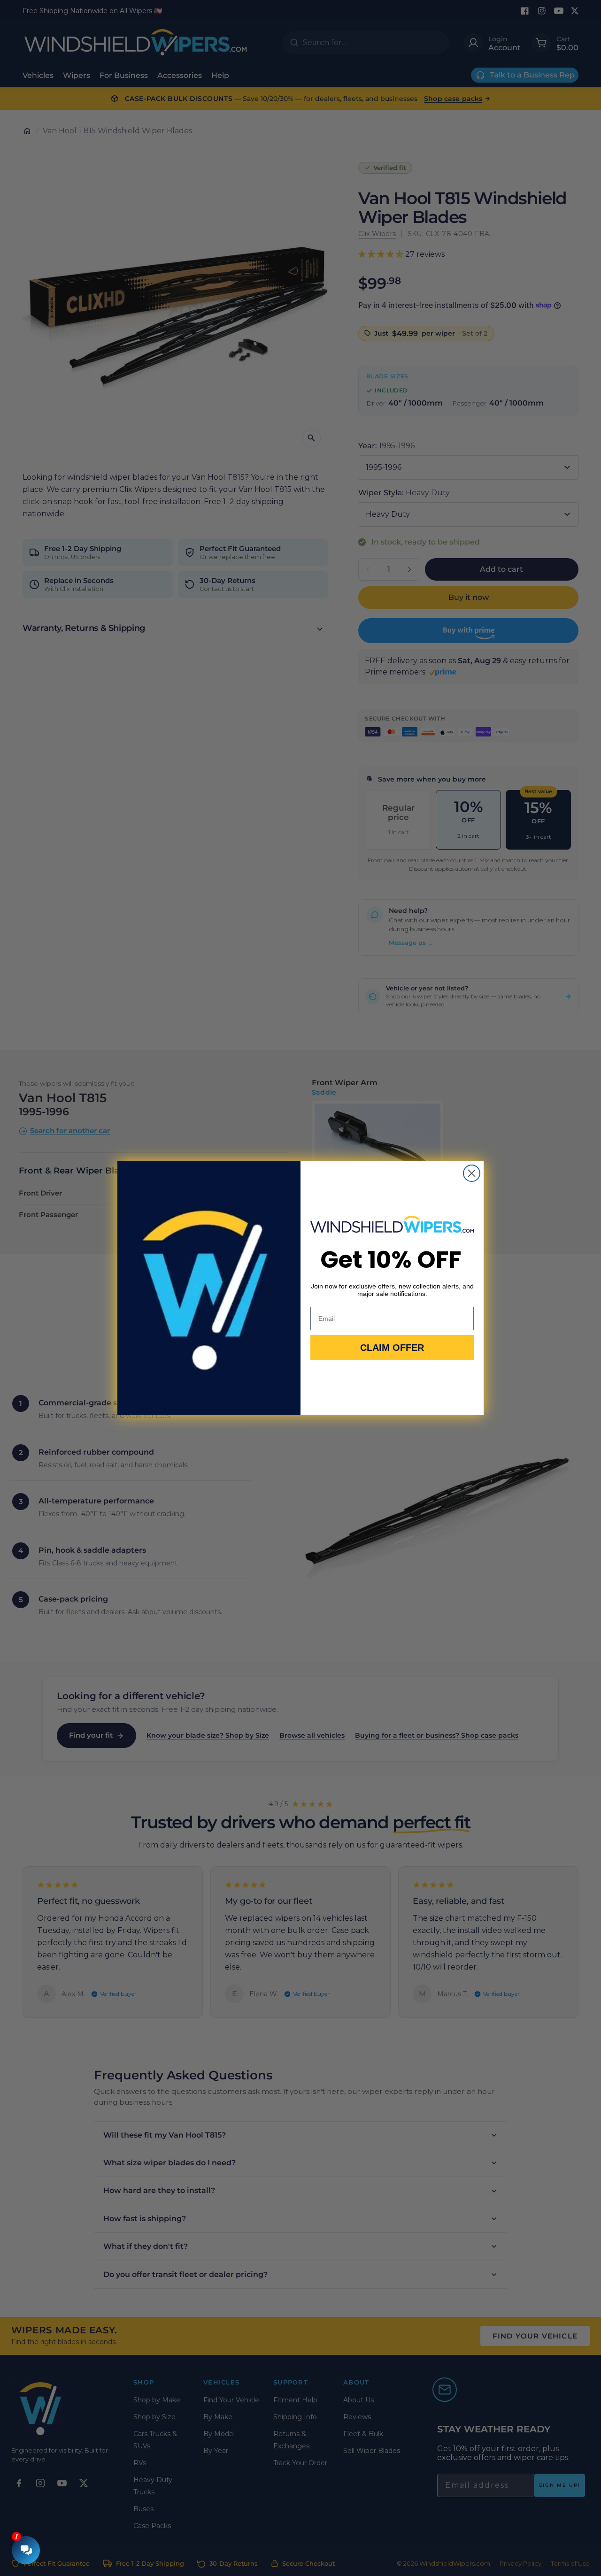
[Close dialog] (472, 1173)
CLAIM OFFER (392, 1348)
